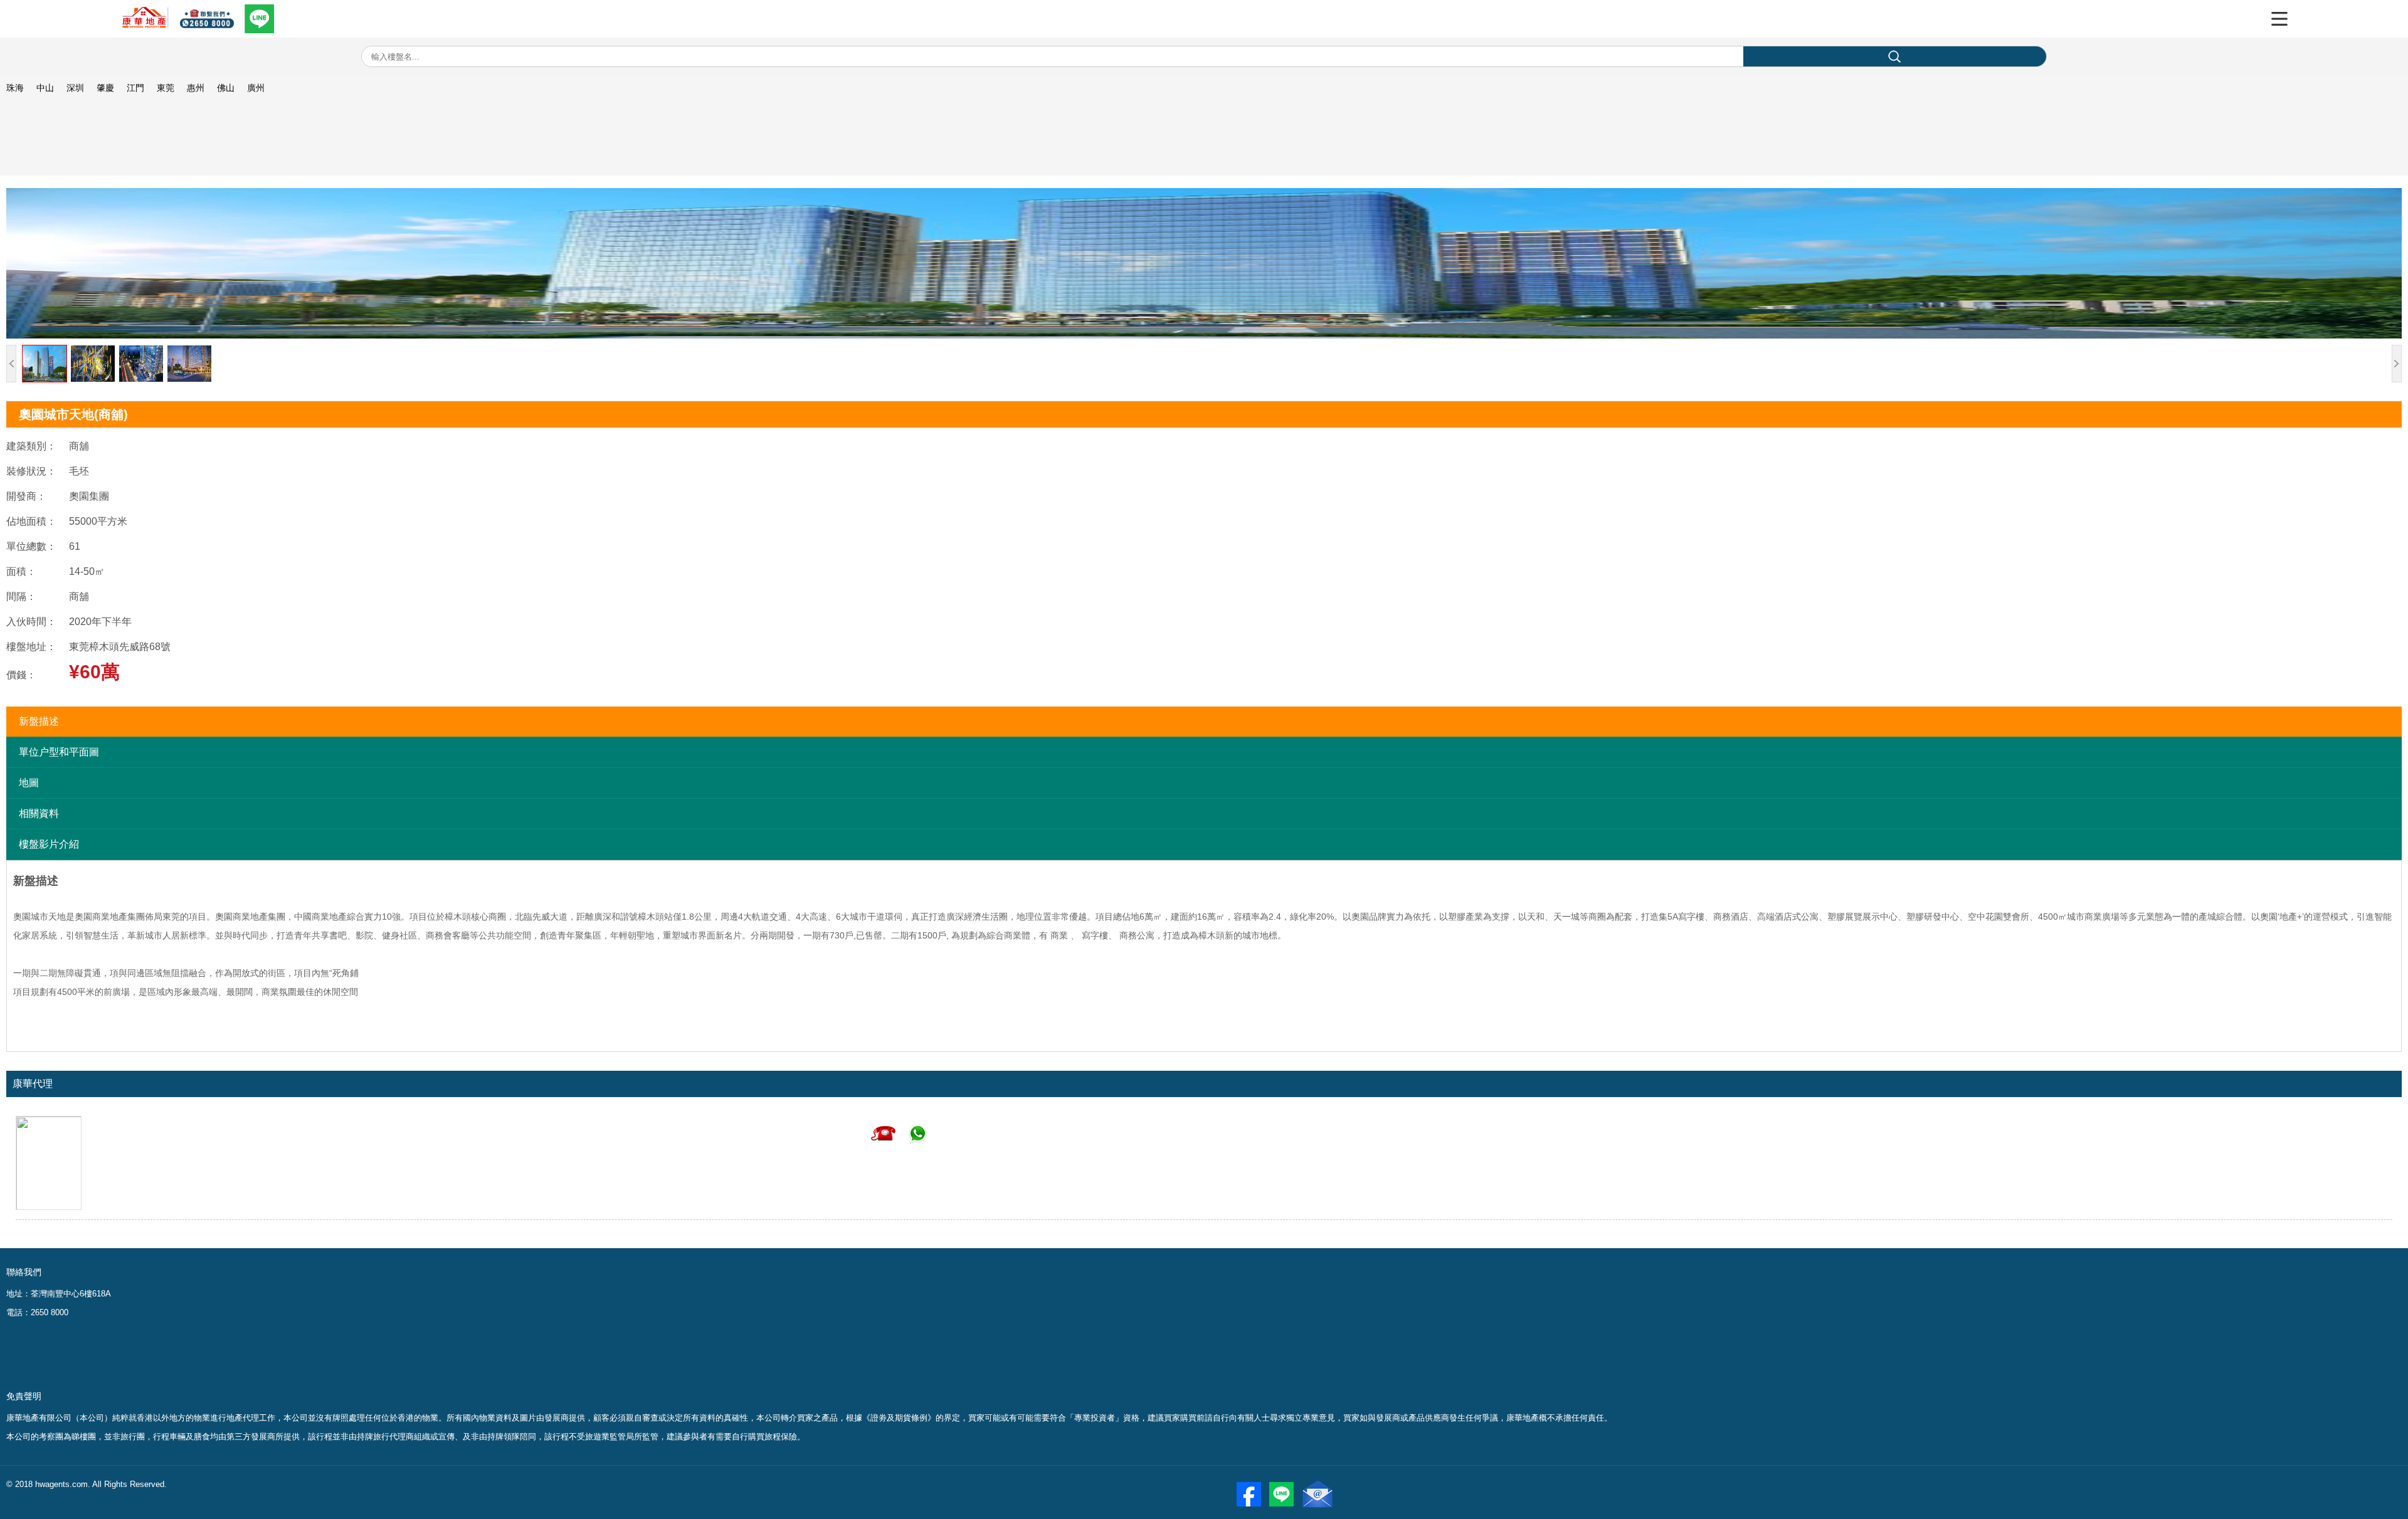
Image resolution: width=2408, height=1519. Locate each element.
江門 (135, 88)
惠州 (196, 88)
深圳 (75, 88)
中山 (45, 88)
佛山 (226, 88)
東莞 (166, 88)
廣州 (256, 88)
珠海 (15, 88)
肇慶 (105, 88)
